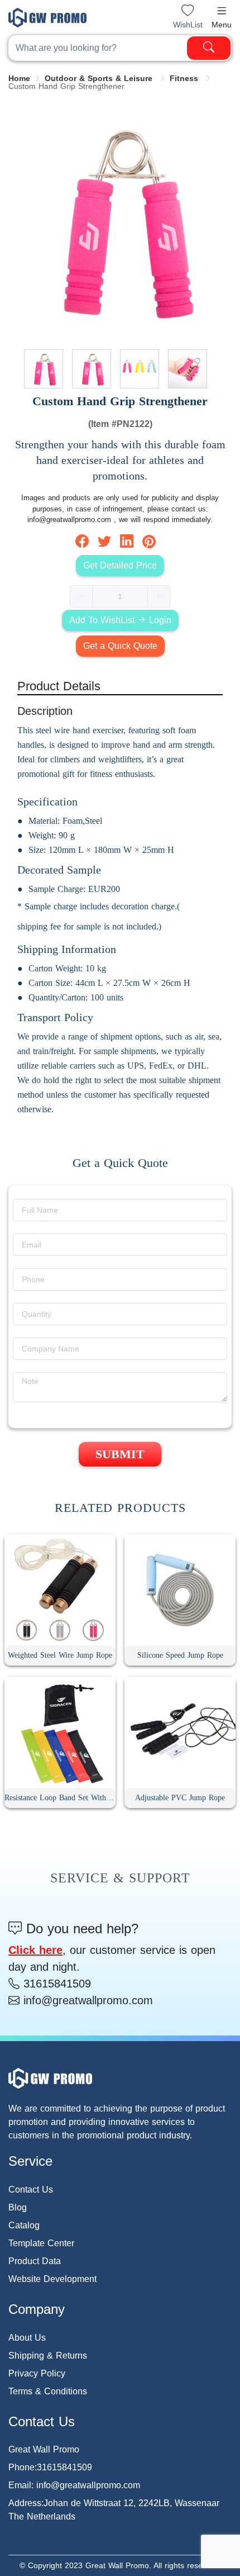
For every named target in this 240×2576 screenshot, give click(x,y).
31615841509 (55, 1984)
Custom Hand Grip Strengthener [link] (66, 86)
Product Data (35, 2261)
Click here (35, 1950)
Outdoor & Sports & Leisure (100, 78)
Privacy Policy (37, 2373)
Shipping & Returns (48, 2356)
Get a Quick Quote (120, 646)
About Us (27, 2338)
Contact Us (31, 2190)
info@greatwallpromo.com (86, 2000)
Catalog (24, 2225)
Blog (18, 2207)
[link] (100, 78)
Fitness (185, 78)
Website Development (52, 2279)
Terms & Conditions (48, 2391)
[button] (222, 11)
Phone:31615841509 (50, 2467)
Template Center (41, 2243)
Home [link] (19, 78)
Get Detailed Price (120, 565)
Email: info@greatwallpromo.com (74, 2485)
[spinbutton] (120, 596)
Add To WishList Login (120, 620)
